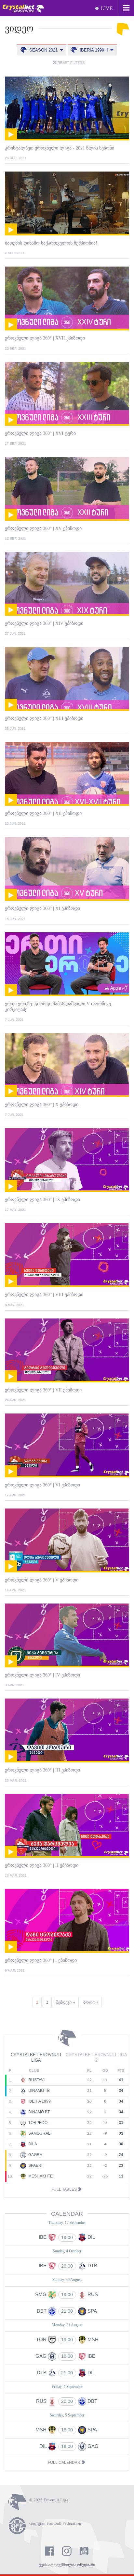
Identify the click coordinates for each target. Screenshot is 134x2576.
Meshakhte (40, 2176)
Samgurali (39, 2133)
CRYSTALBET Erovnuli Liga (36, 2057)
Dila (32, 2144)
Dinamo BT (39, 2112)
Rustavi (36, 2080)
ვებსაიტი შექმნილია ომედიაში (67, 2565)
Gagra (35, 2155)
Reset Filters (71, 63)
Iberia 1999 (39, 2101)
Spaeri (35, 2165)
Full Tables (65, 2189)
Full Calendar (65, 2463)
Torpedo (37, 2123)
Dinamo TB (39, 2091)
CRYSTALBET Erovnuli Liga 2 (96, 2057)
